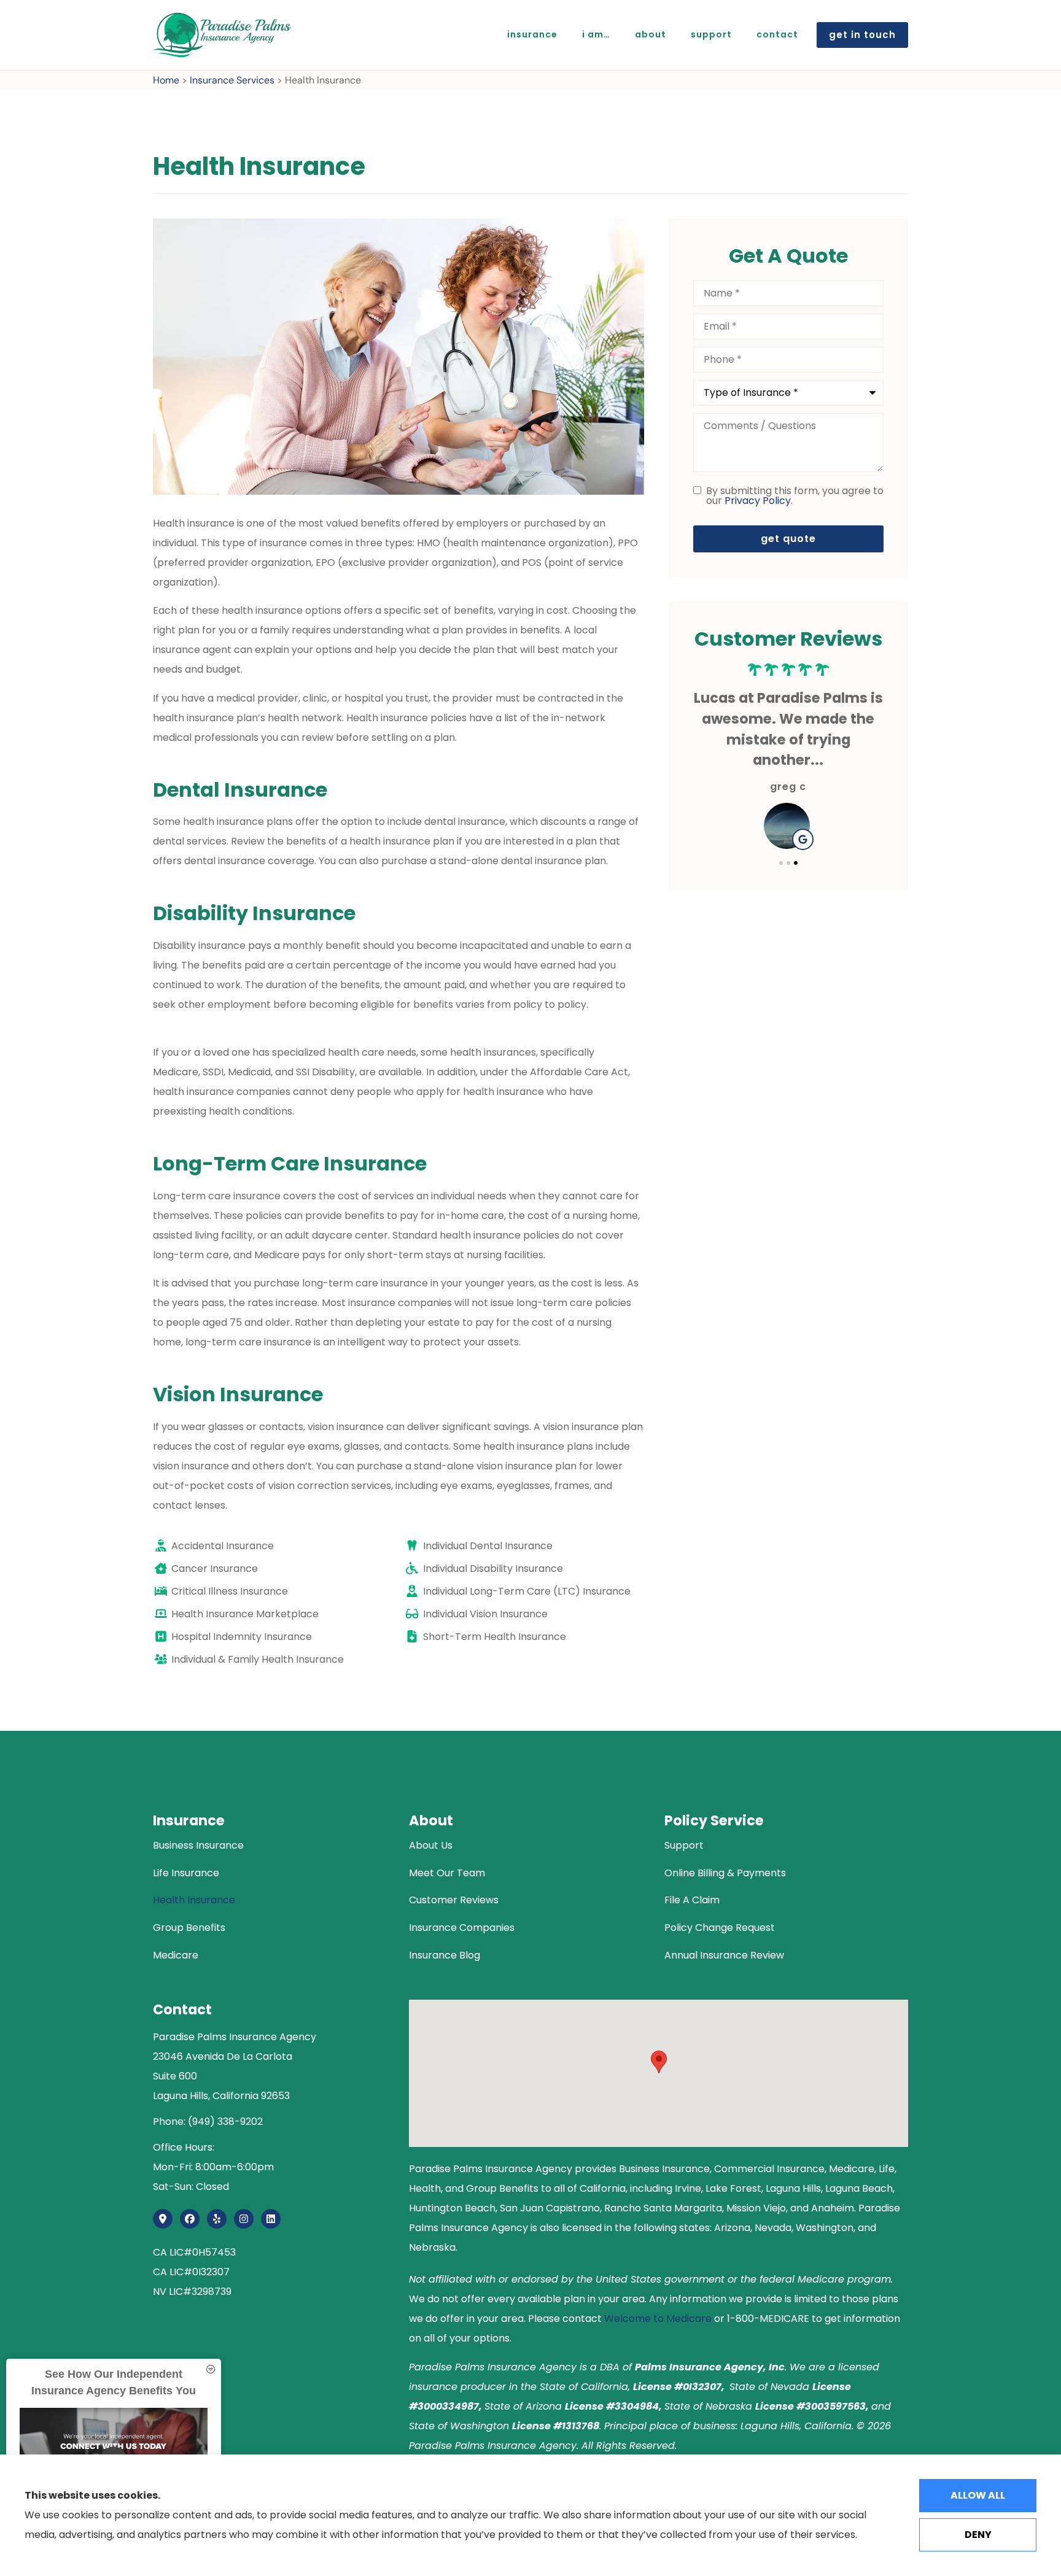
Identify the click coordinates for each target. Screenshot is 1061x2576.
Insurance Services (232, 80)
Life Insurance (186, 1873)
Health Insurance (194, 1900)
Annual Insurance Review (724, 1955)
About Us (431, 1845)
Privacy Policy (758, 501)
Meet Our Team (447, 1873)
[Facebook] (190, 2219)
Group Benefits (189, 1928)
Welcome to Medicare (658, 2319)
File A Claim (692, 1900)
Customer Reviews (454, 1900)
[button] (781, 863)
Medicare (176, 1955)
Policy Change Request (720, 1928)
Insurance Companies (462, 1928)
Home (166, 80)
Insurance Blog (445, 1955)
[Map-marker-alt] (163, 2219)
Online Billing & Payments (725, 1873)
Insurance (532, 34)
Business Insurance (198, 1845)
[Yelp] (217, 2219)
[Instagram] (244, 2219)
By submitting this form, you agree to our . (795, 496)
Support (711, 34)
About (651, 34)
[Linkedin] (271, 2219)
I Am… (596, 34)
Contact (777, 34)
